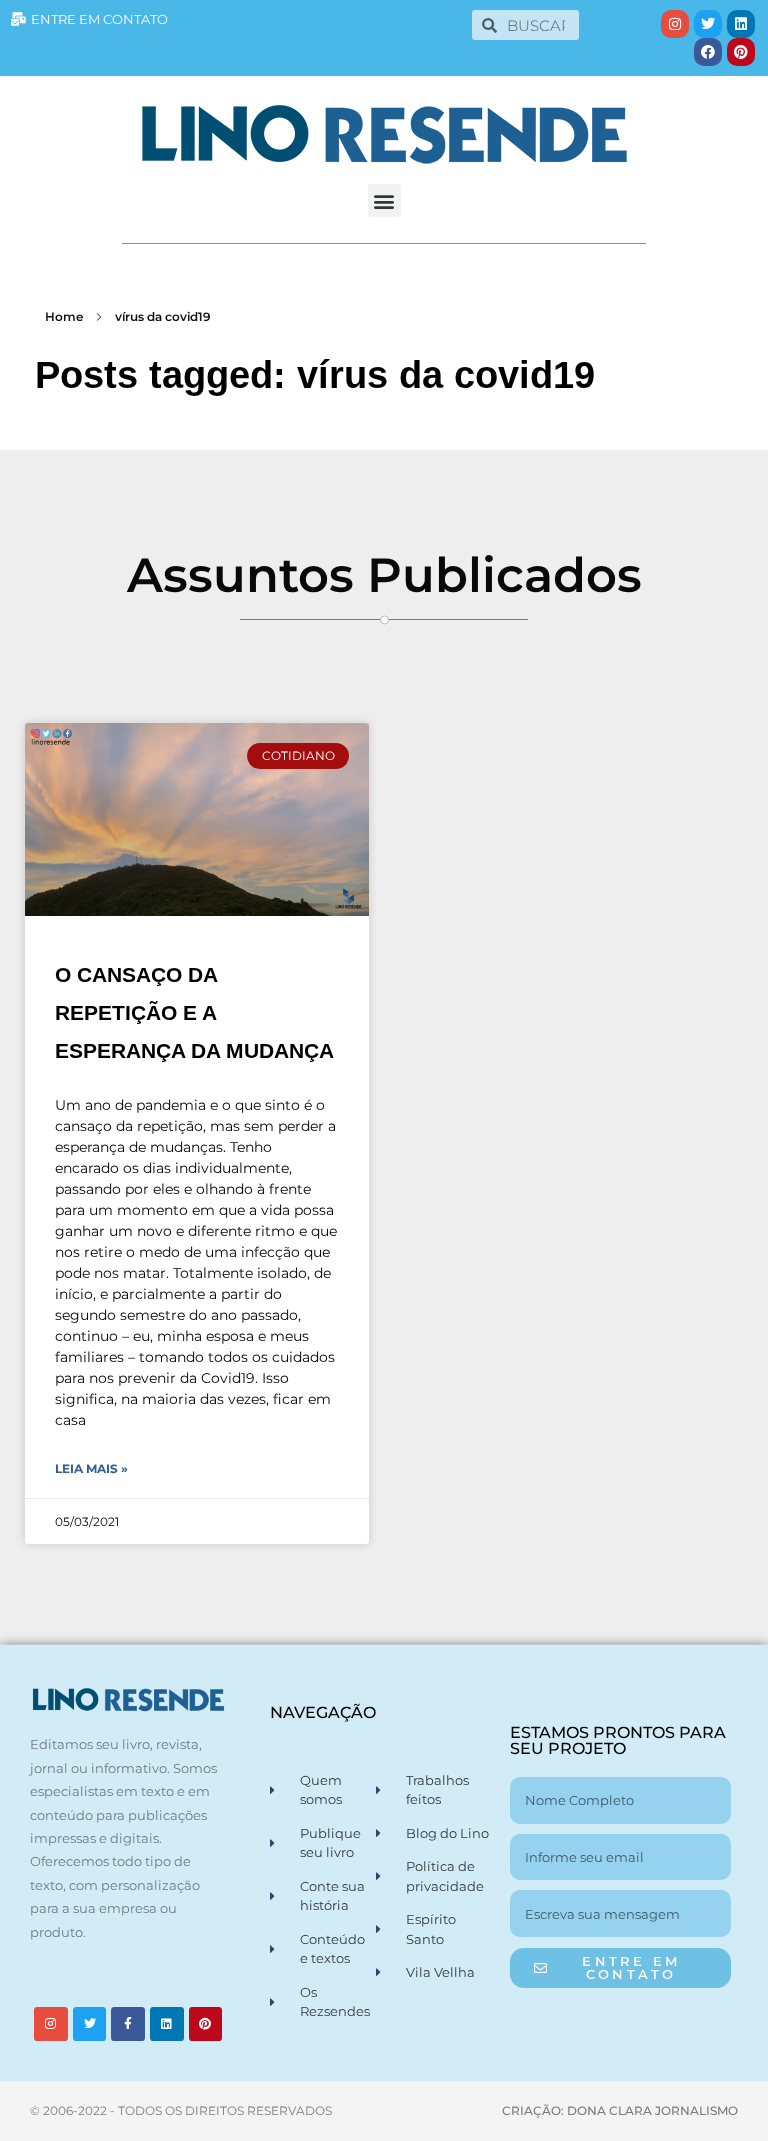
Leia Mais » (91, 1468)
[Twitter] (708, 24)
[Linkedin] (741, 24)
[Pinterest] (741, 52)
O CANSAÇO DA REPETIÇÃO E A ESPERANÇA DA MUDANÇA (194, 1012)
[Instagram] (675, 24)
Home (64, 316)
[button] (384, 200)
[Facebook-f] (128, 2024)
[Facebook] (708, 52)
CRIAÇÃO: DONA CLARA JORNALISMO (620, 2110)
